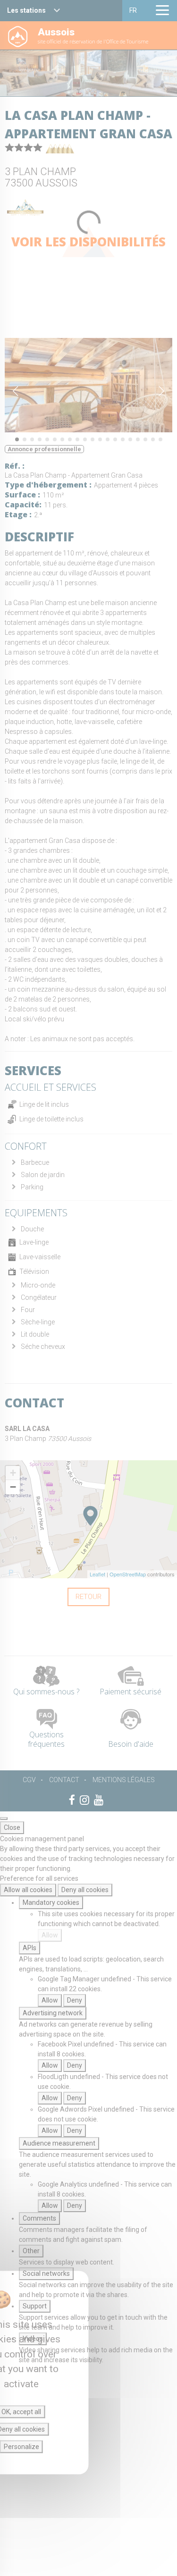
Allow (50, 1935)
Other (31, 2251)
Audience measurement (59, 2143)
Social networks (46, 2273)
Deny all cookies (85, 1890)
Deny (75, 2000)
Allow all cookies (28, 1890)
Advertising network (53, 2013)
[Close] (4, 1818)
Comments (39, 2218)
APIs (29, 1948)
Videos (33, 2339)
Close (12, 1827)
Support (35, 2306)
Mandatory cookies (51, 1903)
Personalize (21, 2447)
